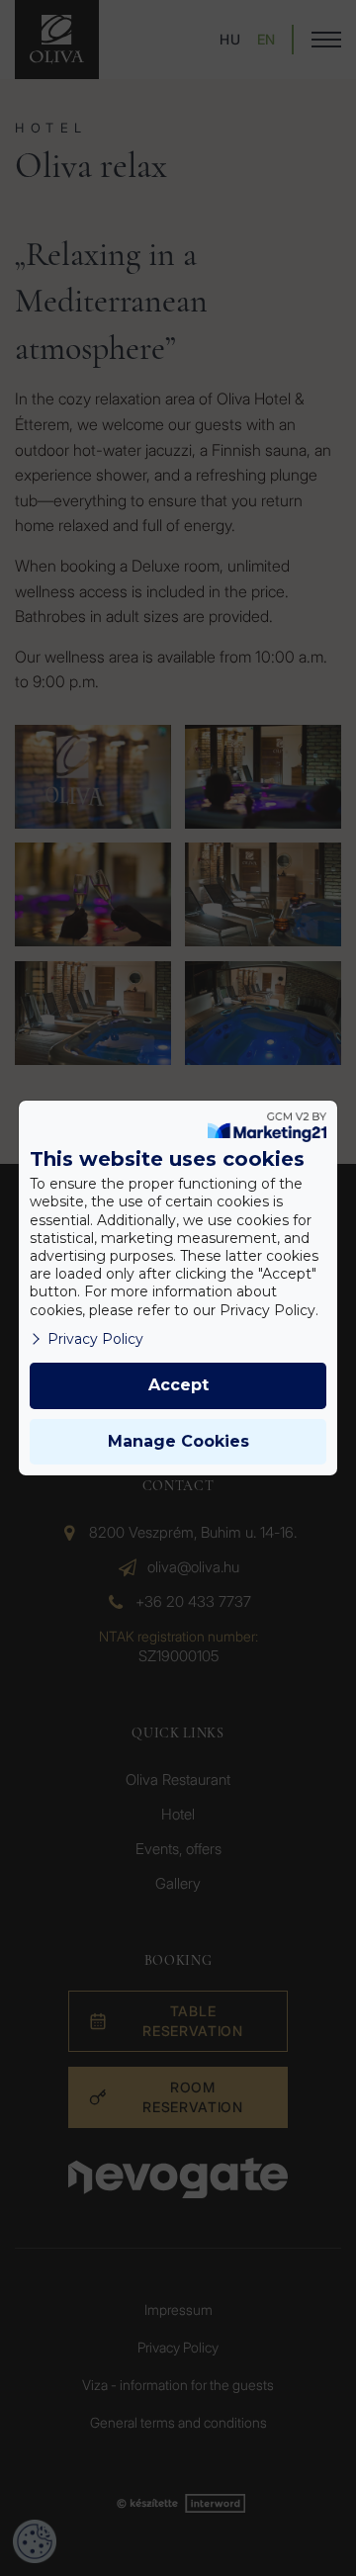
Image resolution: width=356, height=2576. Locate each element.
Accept (178, 1385)
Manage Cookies (178, 1441)
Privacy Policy (95, 1339)
